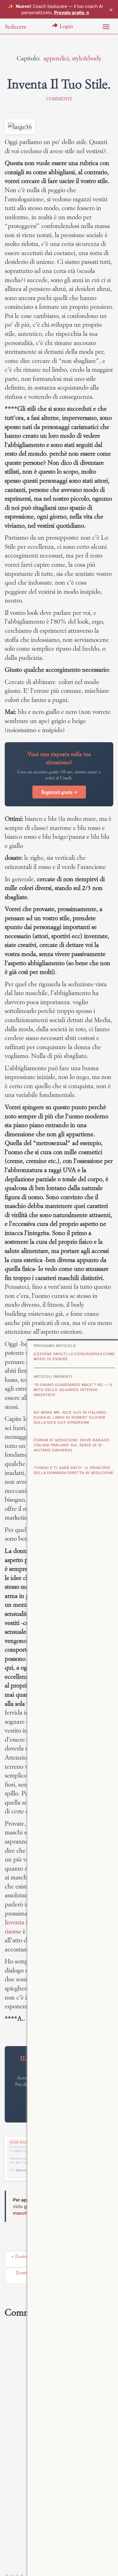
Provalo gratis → (72, 12)
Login (66, 26)
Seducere (16, 27)
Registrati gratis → (59, 792)
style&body (87, 58)
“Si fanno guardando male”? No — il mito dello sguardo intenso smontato (73, 1390)
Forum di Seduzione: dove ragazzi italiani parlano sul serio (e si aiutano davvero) (72, 1445)
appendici (56, 58)
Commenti (59, 99)
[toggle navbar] (106, 27)
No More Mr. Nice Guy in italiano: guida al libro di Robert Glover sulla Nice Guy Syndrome (70, 1417)
